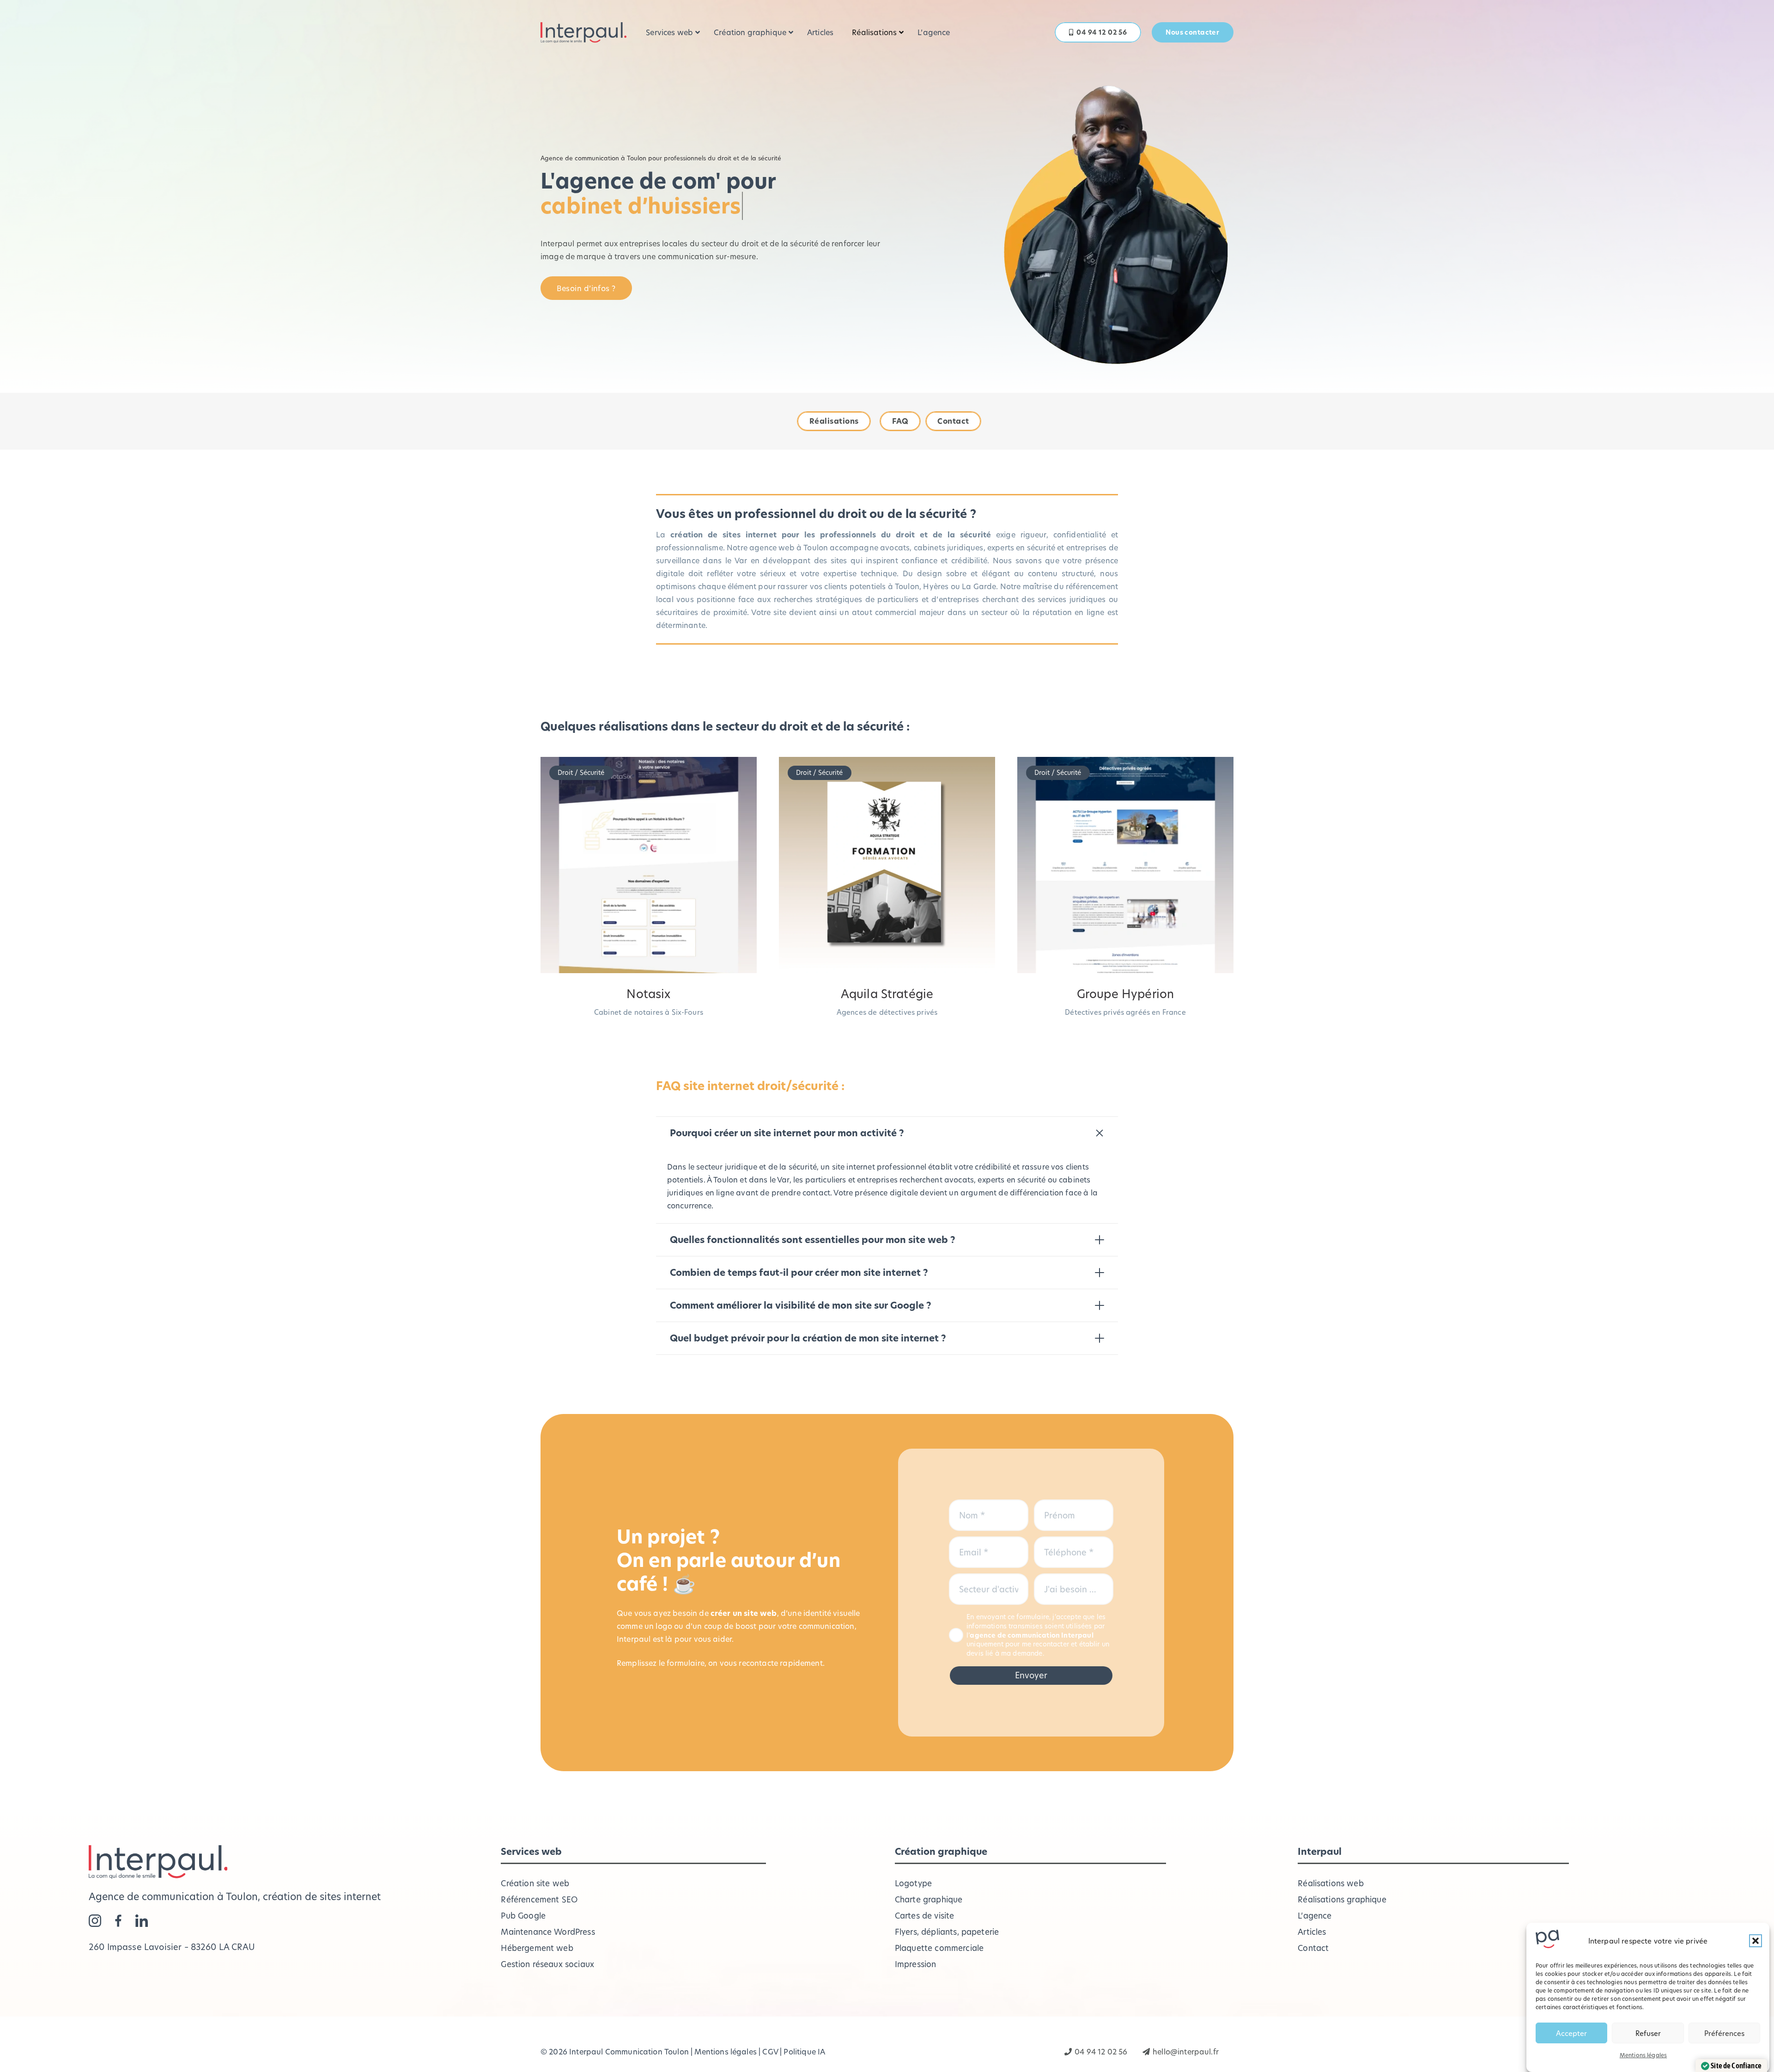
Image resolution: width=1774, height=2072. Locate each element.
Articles (1312, 1932)
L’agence (1315, 1916)
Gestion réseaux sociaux (547, 1964)
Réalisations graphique (1342, 1899)
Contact (1313, 1948)
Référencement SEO (539, 1899)
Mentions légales (1643, 2055)
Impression (916, 1964)
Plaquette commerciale (939, 1948)
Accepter (1571, 2033)
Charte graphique (929, 1899)
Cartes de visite (925, 1916)
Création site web (535, 1883)
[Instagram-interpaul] (95, 1921)
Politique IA (804, 2051)
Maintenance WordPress (548, 1932)
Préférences (1724, 2033)
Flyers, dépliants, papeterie (947, 1932)
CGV (770, 2051)
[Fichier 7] (118, 1921)
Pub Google (523, 1916)
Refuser (1648, 2033)
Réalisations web (1331, 1883)
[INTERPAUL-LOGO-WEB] (583, 33)
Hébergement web (537, 1948)
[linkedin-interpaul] (142, 1921)
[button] (1756, 1941)
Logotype (913, 1883)
